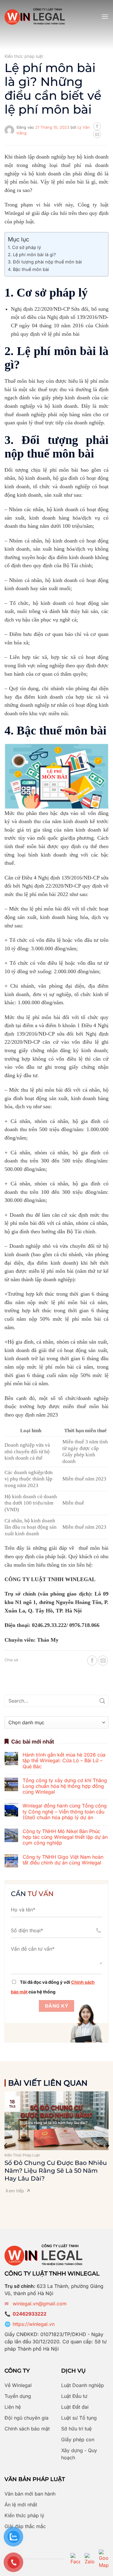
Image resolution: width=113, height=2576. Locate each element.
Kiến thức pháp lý (24, 2515)
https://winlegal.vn (34, 2324)
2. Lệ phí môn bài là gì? (32, 255)
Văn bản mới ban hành (30, 2494)
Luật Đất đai (75, 2407)
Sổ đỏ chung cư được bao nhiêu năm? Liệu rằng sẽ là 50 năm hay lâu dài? (56, 2171)
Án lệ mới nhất (21, 2505)
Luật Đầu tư (74, 2396)
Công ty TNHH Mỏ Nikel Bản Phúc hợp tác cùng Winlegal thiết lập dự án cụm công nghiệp (65, 1837)
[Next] (107, 2145)
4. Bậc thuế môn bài (28, 269)
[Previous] (6, 2145)
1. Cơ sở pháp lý (24, 247)
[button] (105, 16)
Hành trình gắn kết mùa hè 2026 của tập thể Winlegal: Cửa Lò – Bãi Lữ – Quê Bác (64, 1761)
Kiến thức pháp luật (24, 56)
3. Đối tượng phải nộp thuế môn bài (45, 262)
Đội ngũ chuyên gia (27, 2418)
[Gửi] (103, 1701)
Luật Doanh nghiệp (83, 2385)
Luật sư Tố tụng (79, 2418)
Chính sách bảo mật (27, 2429)
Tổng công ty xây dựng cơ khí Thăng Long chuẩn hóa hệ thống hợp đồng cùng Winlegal (65, 1786)
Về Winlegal (18, 2385)
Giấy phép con (78, 2439)
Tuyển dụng (18, 2396)
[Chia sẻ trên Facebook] (97, 126)
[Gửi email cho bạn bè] (97, 134)
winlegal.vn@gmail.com (40, 2304)
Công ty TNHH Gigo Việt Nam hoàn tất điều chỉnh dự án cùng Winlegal (63, 1860)
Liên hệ (13, 2407)
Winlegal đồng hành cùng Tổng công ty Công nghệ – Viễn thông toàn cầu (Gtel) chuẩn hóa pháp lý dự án (65, 1812)
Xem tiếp (15, 2191)
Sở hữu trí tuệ (76, 2429)
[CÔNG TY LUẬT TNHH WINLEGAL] (35, 16)
